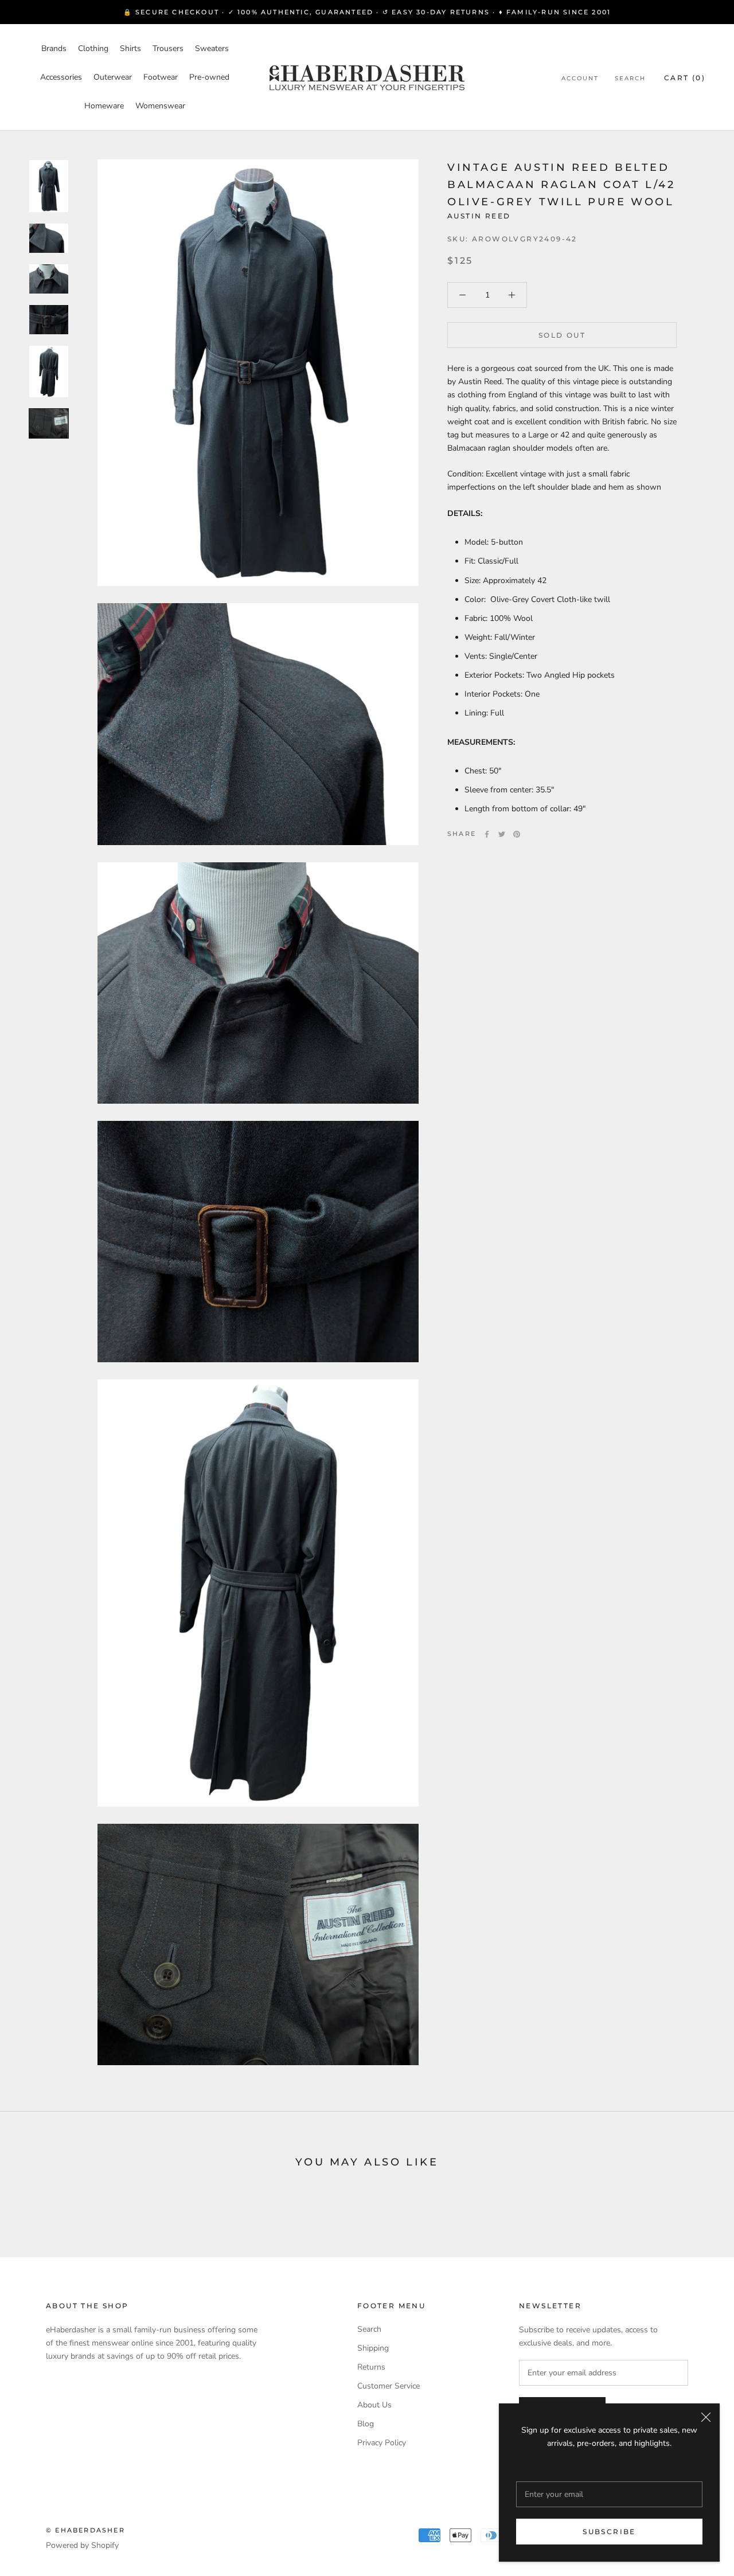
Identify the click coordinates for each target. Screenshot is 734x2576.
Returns (371, 2367)
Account (580, 78)
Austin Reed (479, 216)
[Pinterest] (517, 834)
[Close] (706, 2417)
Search (630, 78)
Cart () (685, 78)
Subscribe (609, 2532)
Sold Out (562, 335)
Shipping (373, 2348)
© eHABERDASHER (85, 2530)
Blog (366, 2424)
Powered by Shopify (82, 2545)
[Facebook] (487, 834)
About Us (374, 2405)
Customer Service (389, 2386)
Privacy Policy (382, 2443)
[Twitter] (502, 834)
